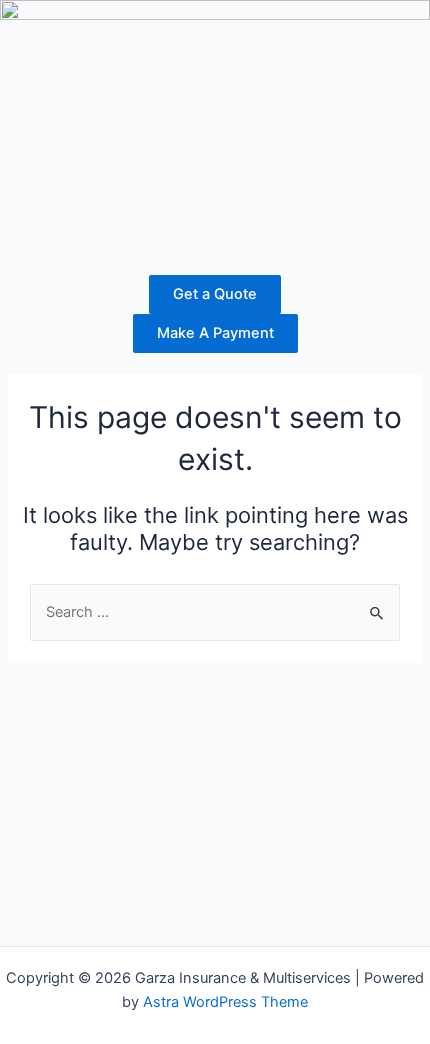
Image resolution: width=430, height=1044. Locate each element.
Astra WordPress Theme (225, 1002)
